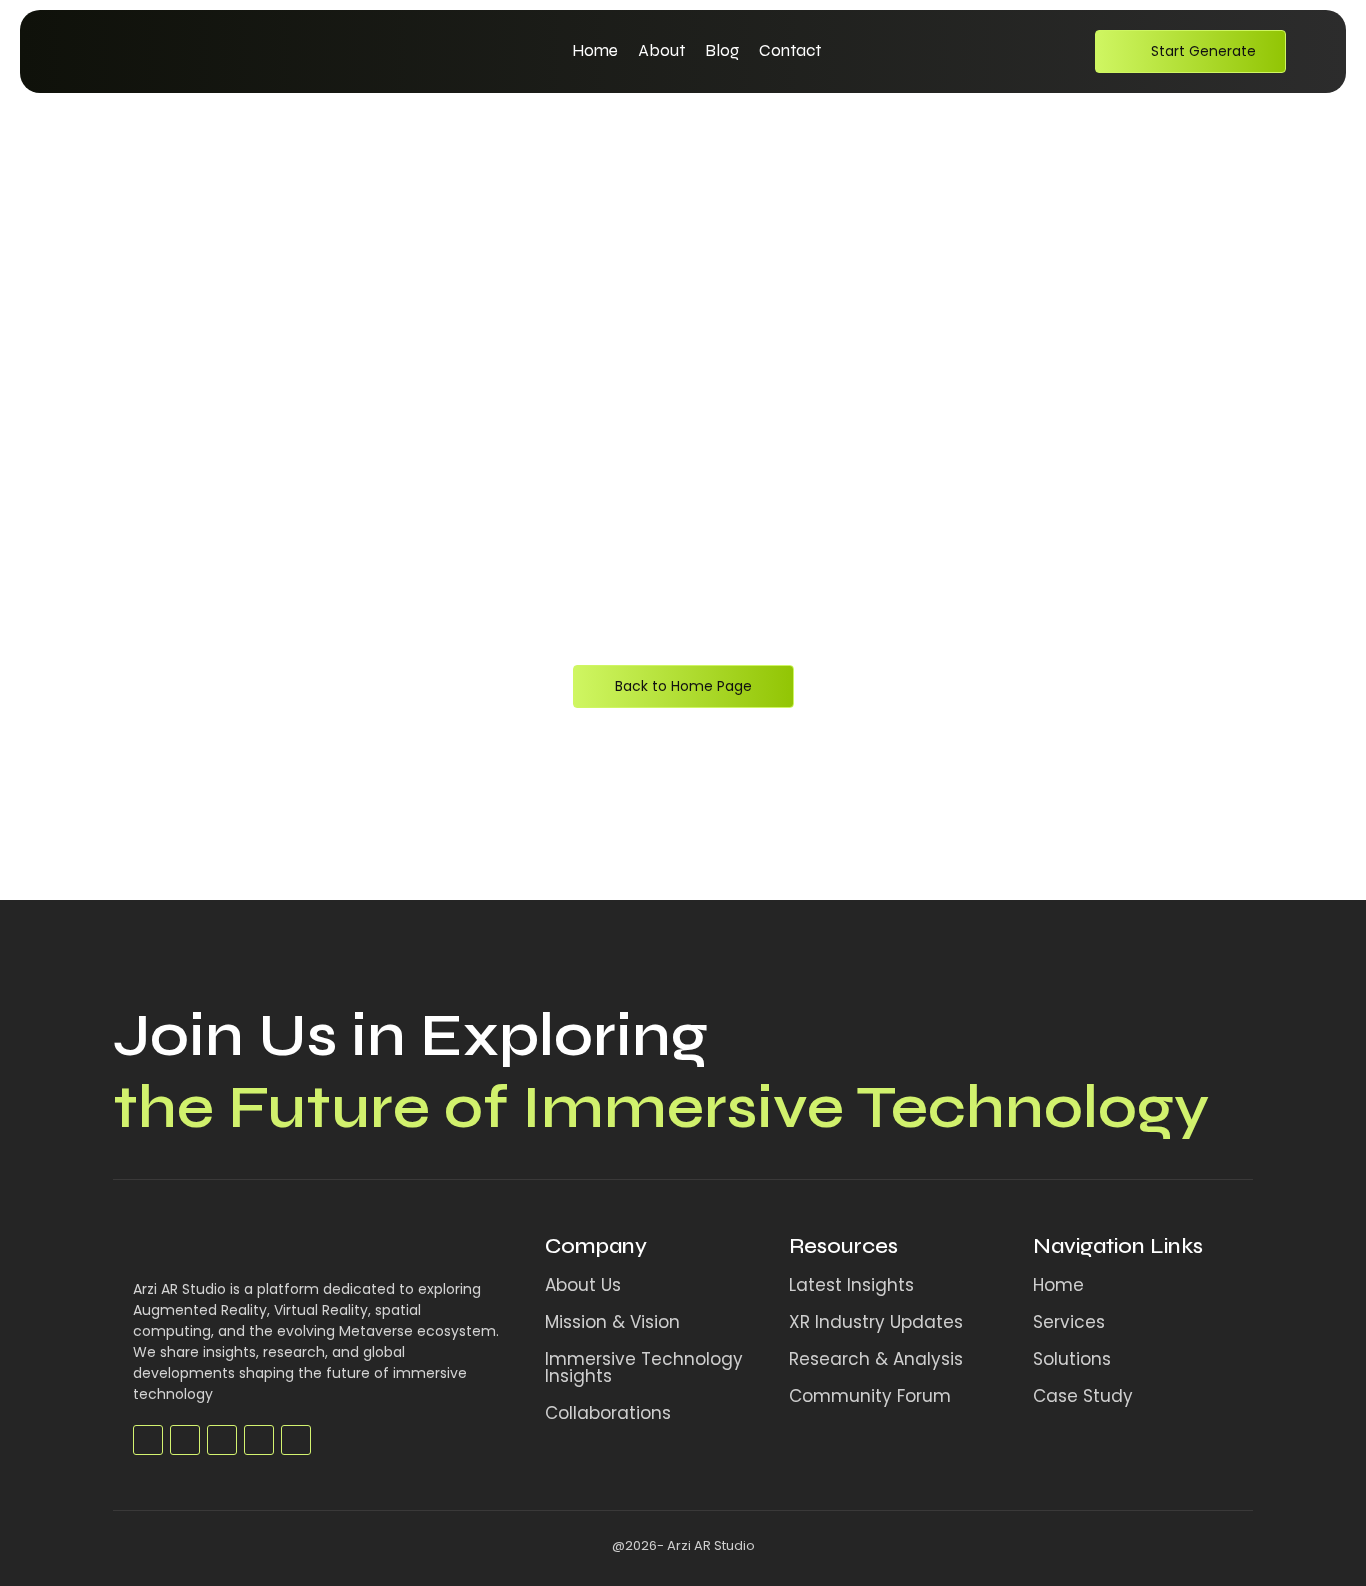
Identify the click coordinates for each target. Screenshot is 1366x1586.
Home (595, 50)
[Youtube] (222, 1440)
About (661, 50)
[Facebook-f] (148, 1440)
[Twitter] (185, 1440)
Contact (790, 50)
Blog (722, 50)
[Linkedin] (259, 1440)
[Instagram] (296, 1440)
